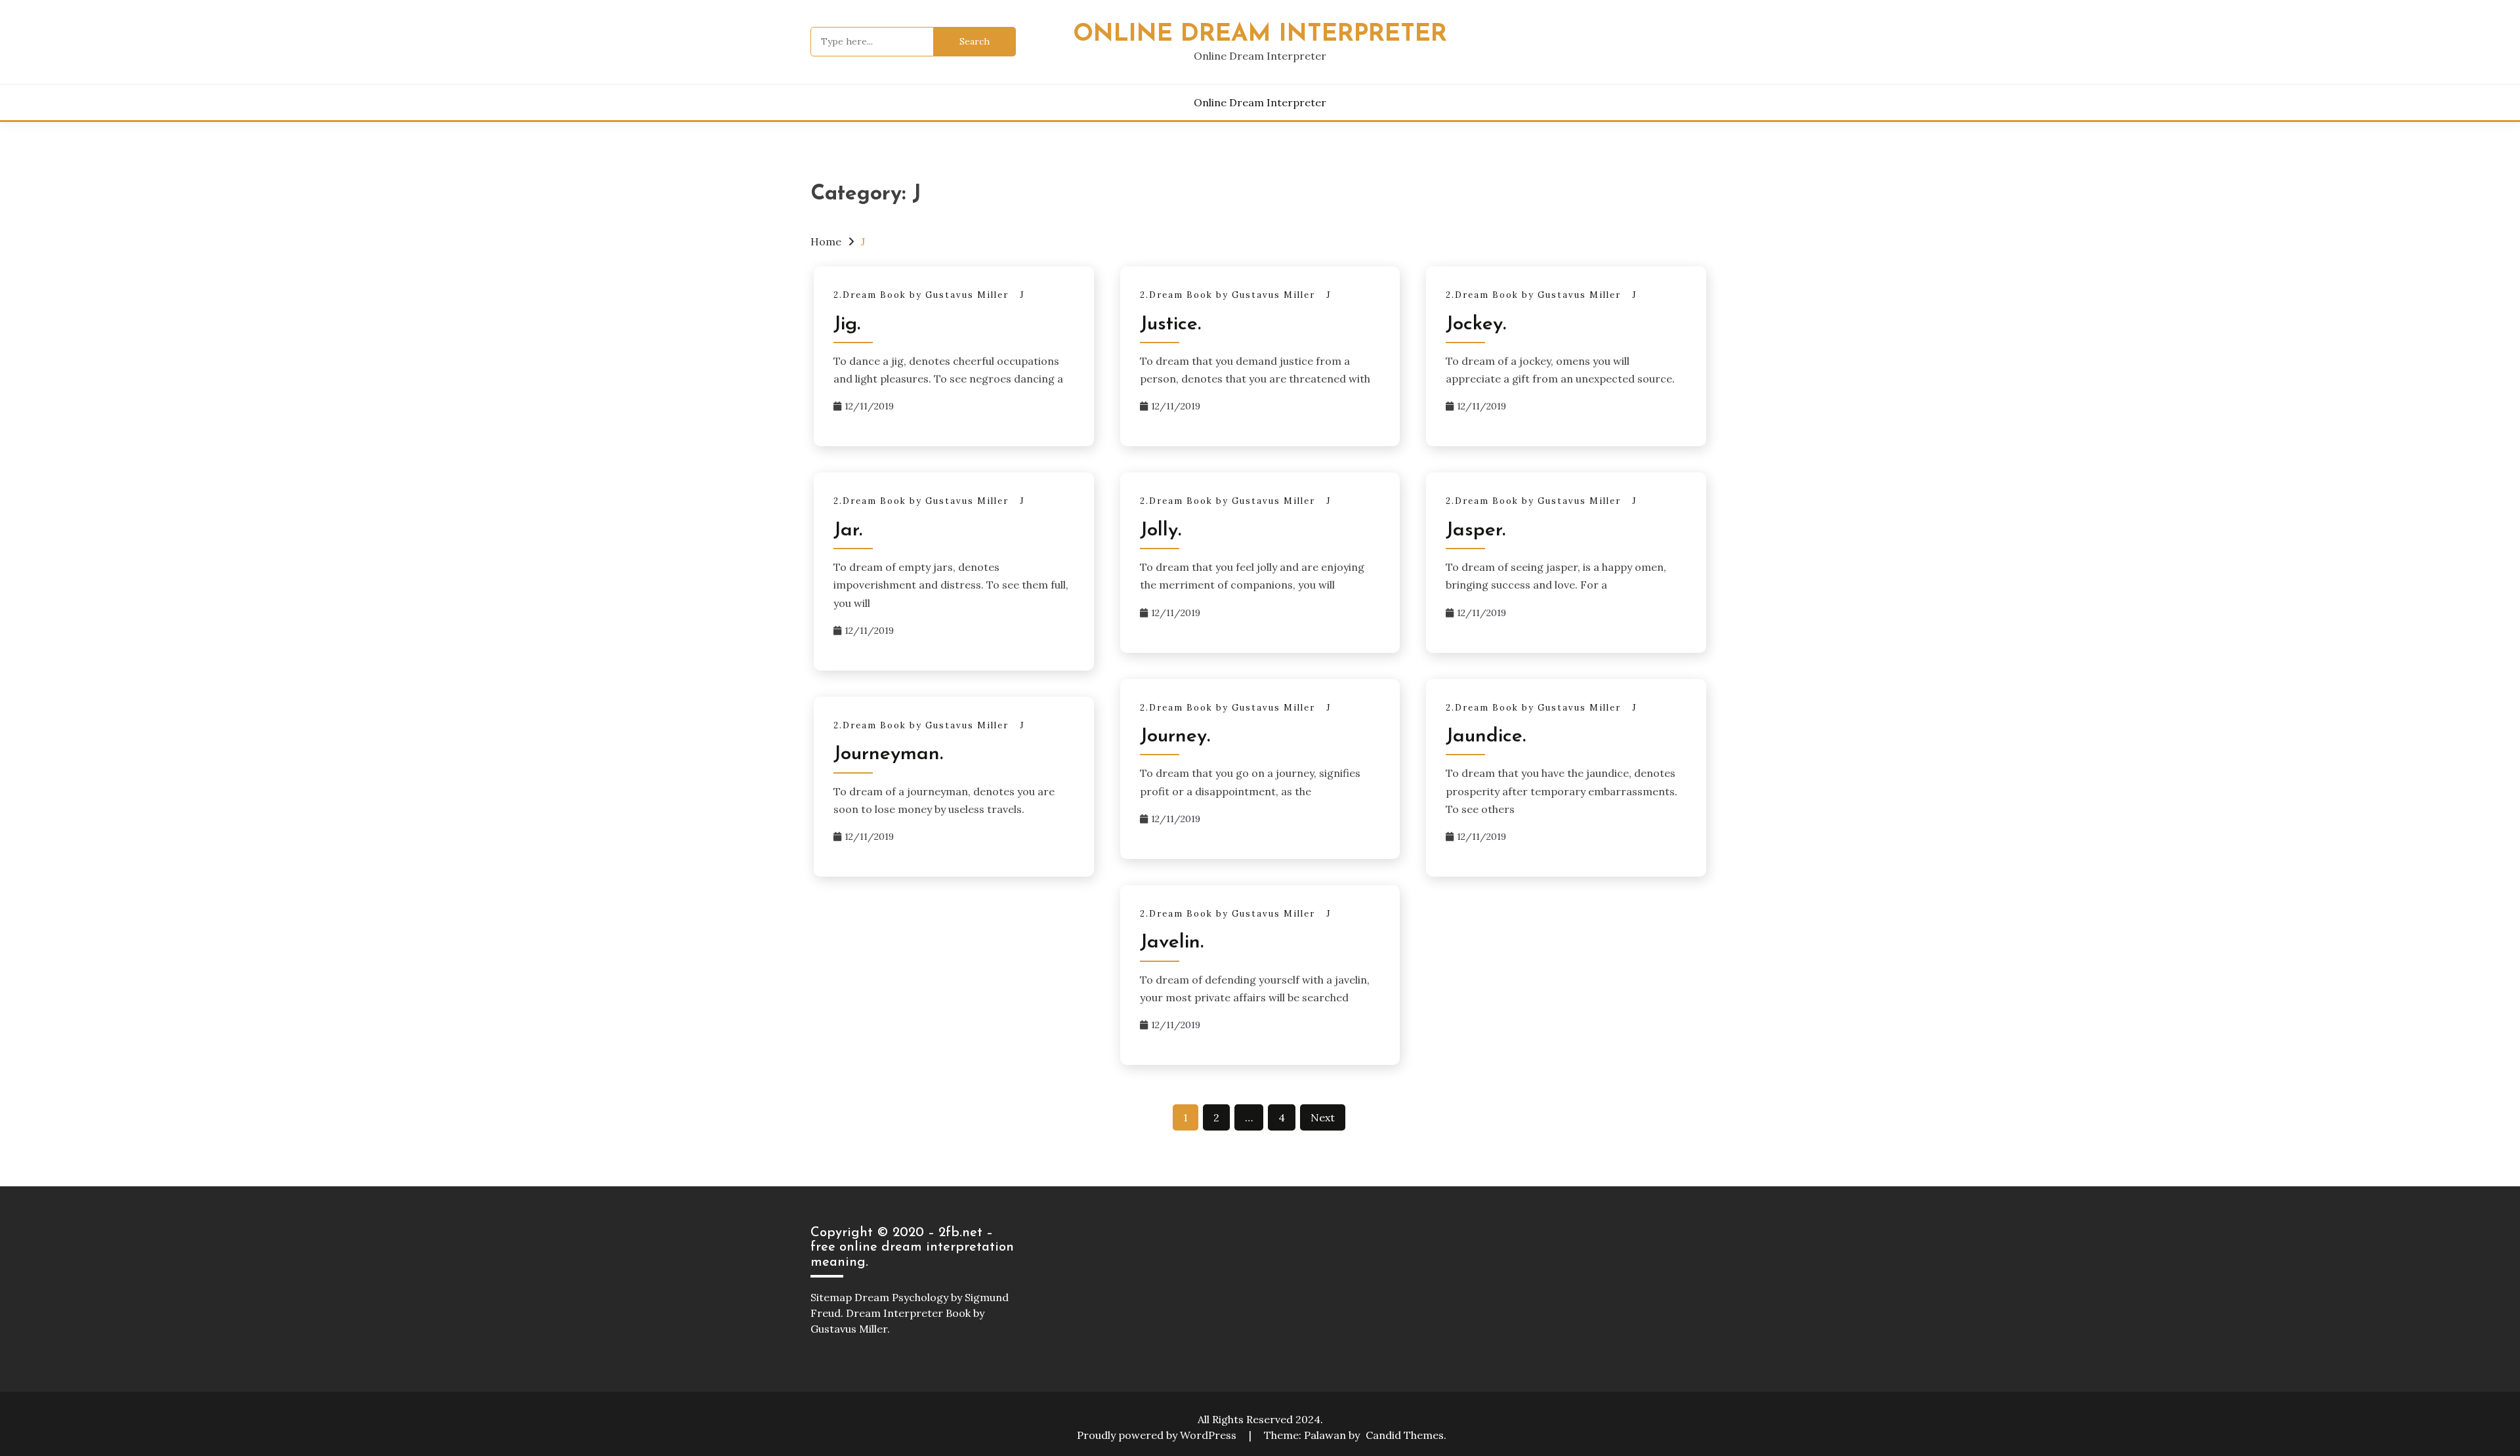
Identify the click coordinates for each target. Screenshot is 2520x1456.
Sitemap (831, 1297)
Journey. (1175, 737)
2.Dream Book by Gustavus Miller (921, 295)
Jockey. (1476, 324)
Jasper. (1476, 530)
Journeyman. (888, 754)
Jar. (848, 530)
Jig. (847, 324)
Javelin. (1172, 943)
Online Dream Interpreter (1260, 34)
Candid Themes (1405, 1435)
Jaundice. (1486, 737)
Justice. (1170, 324)
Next (1323, 1117)
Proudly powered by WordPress (1158, 1435)
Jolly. (1161, 530)
